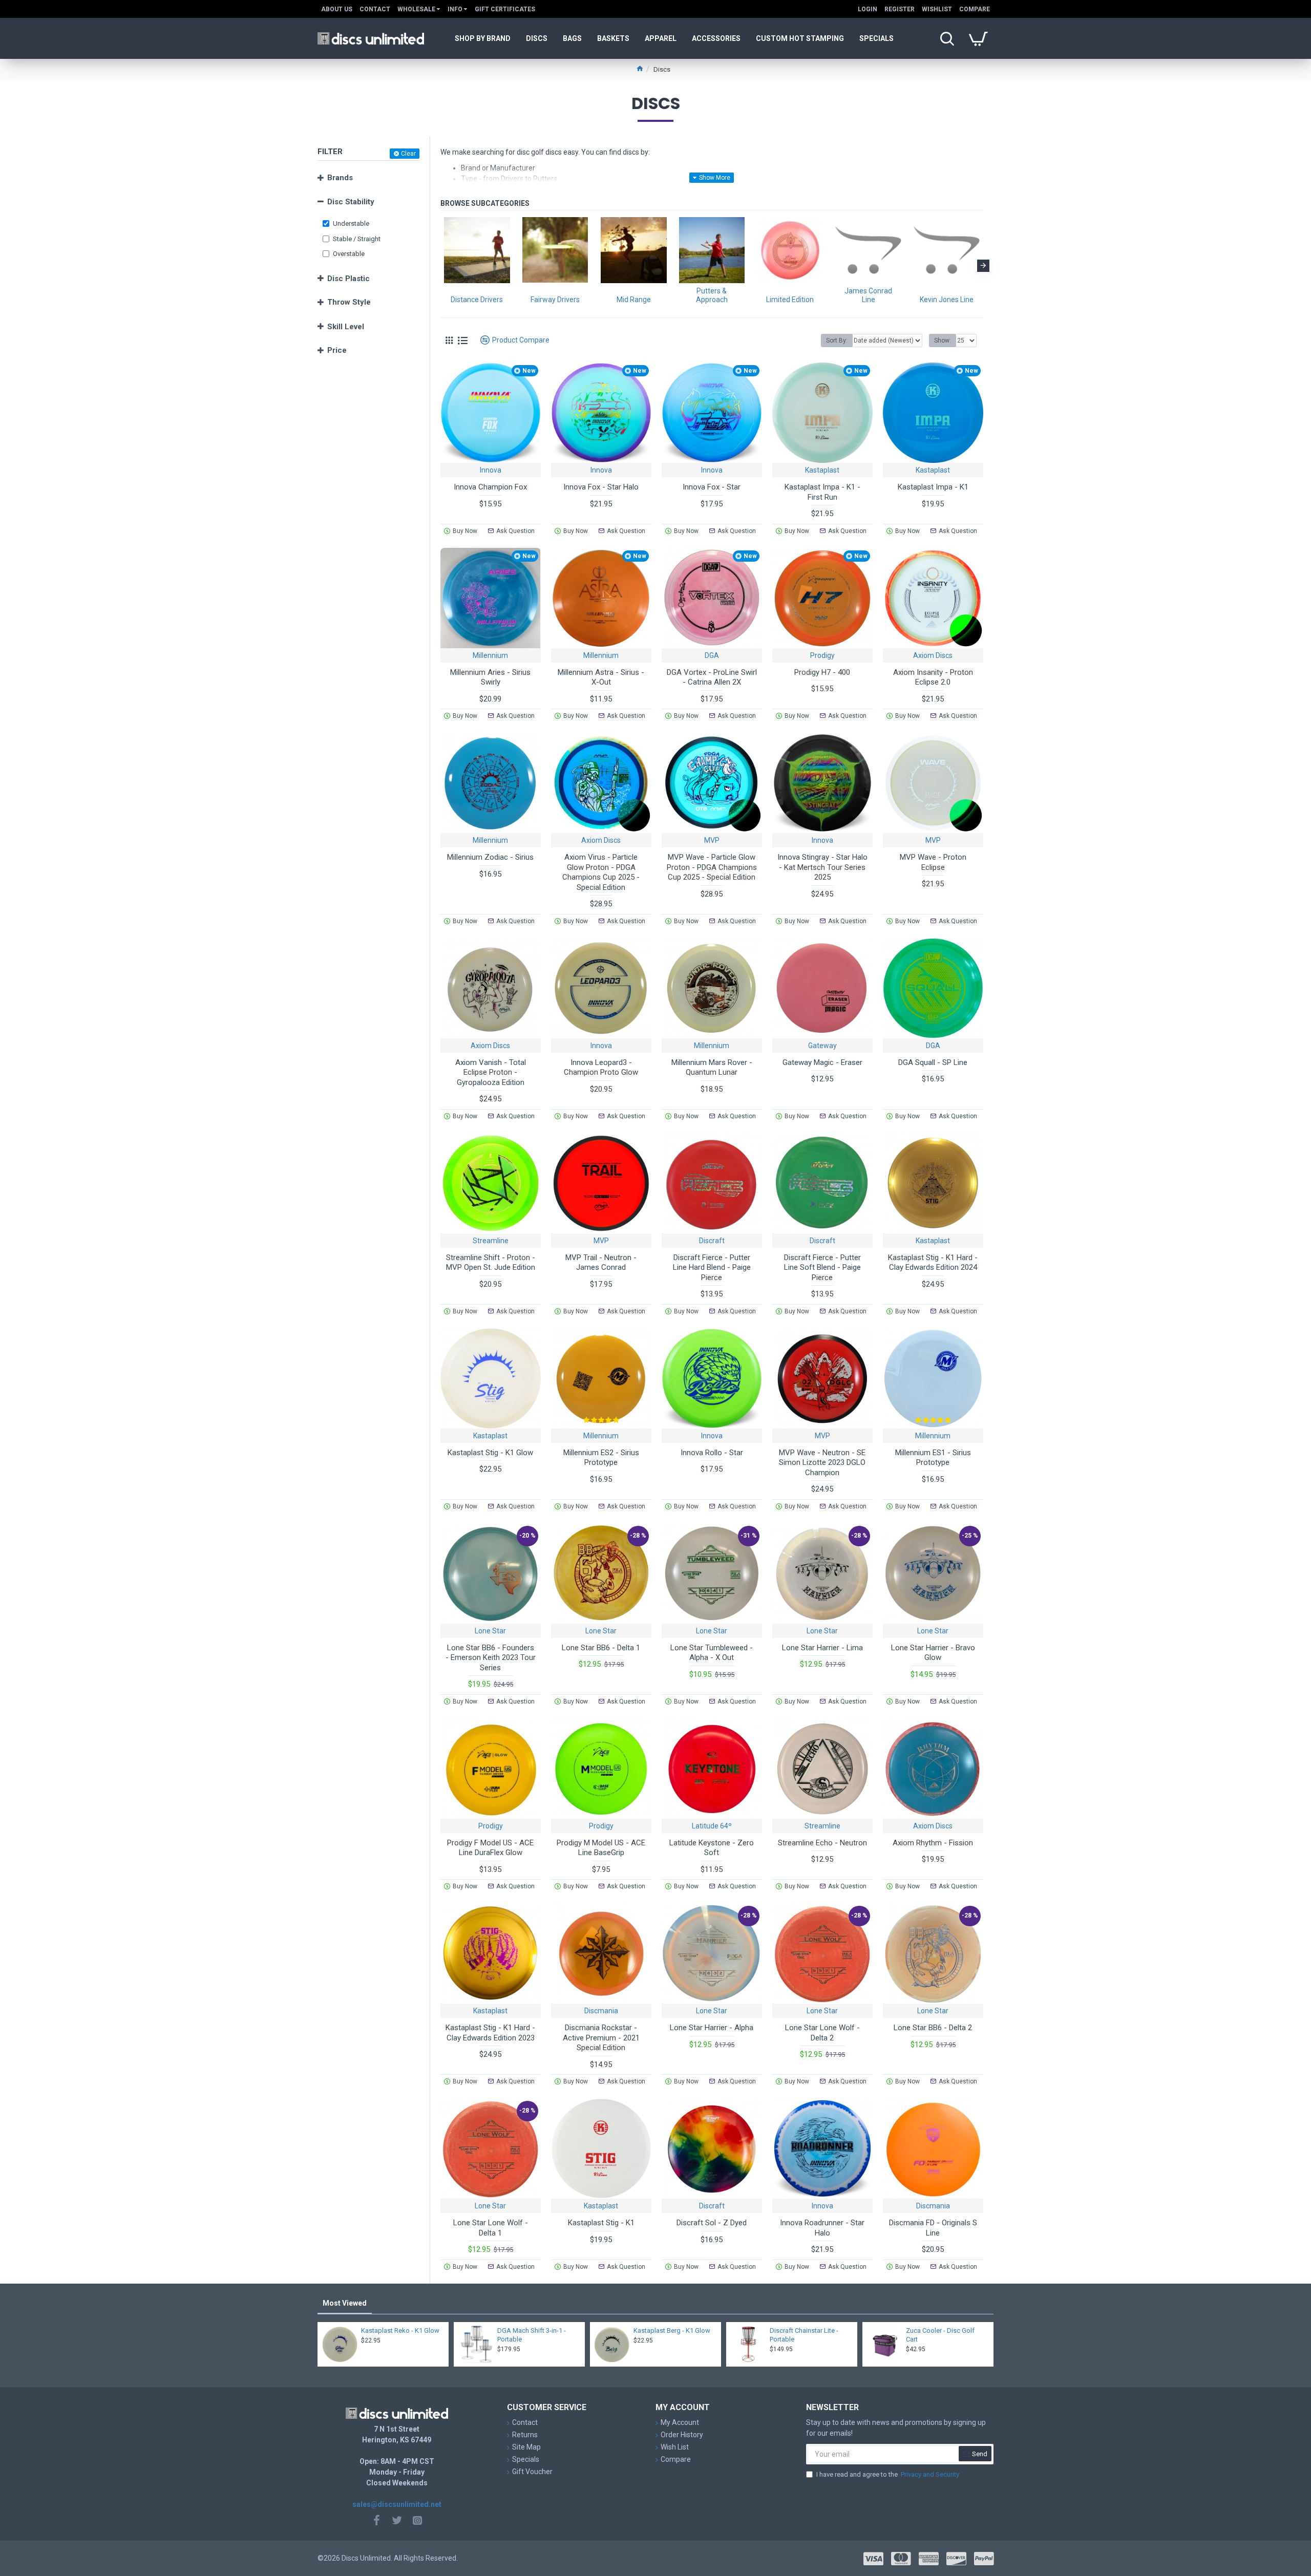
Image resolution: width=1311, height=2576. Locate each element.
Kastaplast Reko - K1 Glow (400, 2330)
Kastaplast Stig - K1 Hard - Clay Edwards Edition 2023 (490, 2033)
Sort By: (837, 340)
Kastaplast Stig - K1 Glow (490, 1453)
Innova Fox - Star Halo (601, 487)
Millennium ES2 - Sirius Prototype (601, 1458)
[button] (440, 266)
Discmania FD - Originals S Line (933, 2228)
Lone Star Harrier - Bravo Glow (933, 1653)
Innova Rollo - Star (712, 1453)
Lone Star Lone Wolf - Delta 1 (491, 2228)
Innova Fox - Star (712, 487)
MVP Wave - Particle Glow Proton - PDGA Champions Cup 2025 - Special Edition (712, 867)
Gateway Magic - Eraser (822, 1062)
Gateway (822, 1046)
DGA (712, 655)
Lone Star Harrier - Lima (822, 1648)
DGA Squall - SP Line (933, 1062)
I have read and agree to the (888, 2474)
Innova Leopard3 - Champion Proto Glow (601, 1068)
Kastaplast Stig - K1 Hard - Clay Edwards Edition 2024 (933, 1263)
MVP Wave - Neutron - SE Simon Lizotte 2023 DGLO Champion (822, 1463)
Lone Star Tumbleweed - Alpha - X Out (712, 1653)
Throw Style (349, 302)
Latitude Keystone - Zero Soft (712, 1848)
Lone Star (490, 1631)
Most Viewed (345, 2303)
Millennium (490, 655)
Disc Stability (351, 202)
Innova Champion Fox (490, 487)
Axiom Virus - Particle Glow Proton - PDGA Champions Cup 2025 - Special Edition (601, 872)
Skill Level (346, 327)
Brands (340, 178)
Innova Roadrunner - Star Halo (822, 2228)
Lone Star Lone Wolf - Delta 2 (822, 2033)
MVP (712, 840)
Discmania (601, 2011)
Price (337, 350)
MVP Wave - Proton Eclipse (933, 862)
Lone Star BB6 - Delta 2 (933, 2028)
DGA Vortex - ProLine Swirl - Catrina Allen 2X (712, 677)
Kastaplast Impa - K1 (933, 487)
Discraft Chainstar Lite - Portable (804, 2335)
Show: (943, 340)
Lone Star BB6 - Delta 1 (601, 1648)
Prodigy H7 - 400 (822, 672)
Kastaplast (822, 470)
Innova (491, 470)
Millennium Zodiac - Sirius (490, 857)
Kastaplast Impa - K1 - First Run (822, 492)
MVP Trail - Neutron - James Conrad (601, 1263)
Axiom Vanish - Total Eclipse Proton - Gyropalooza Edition (491, 1072)
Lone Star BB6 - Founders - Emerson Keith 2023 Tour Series (491, 1658)
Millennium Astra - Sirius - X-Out (601, 677)
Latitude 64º (712, 1826)
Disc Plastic (348, 279)
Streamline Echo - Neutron (822, 1843)
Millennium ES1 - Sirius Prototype (933, 1458)
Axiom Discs (933, 655)
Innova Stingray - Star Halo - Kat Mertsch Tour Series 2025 (822, 867)
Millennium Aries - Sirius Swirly (490, 677)
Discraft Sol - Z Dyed (712, 2223)
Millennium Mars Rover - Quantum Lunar (712, 1068)
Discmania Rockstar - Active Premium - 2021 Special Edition (601, 2038)
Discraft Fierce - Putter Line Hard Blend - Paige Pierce (712, 1268)
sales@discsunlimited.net (397, 2504)
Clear (408, 154)
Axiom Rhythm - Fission (933, 1843)
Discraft (712, 1241)
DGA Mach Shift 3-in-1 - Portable (532, 2335)
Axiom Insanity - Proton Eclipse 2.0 (933, 677)
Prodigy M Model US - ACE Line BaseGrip (601, 1848)
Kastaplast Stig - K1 (601, 2223)
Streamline (491, 1241)
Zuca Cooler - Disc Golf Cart (940, 2335)
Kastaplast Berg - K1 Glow (672, 2330)
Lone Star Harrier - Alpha (712, 2028)
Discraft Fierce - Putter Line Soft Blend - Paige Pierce (822, 1268)
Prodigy (822, 655)
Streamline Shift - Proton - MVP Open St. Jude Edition (491, 1263)
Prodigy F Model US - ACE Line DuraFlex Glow (490, 1848)
